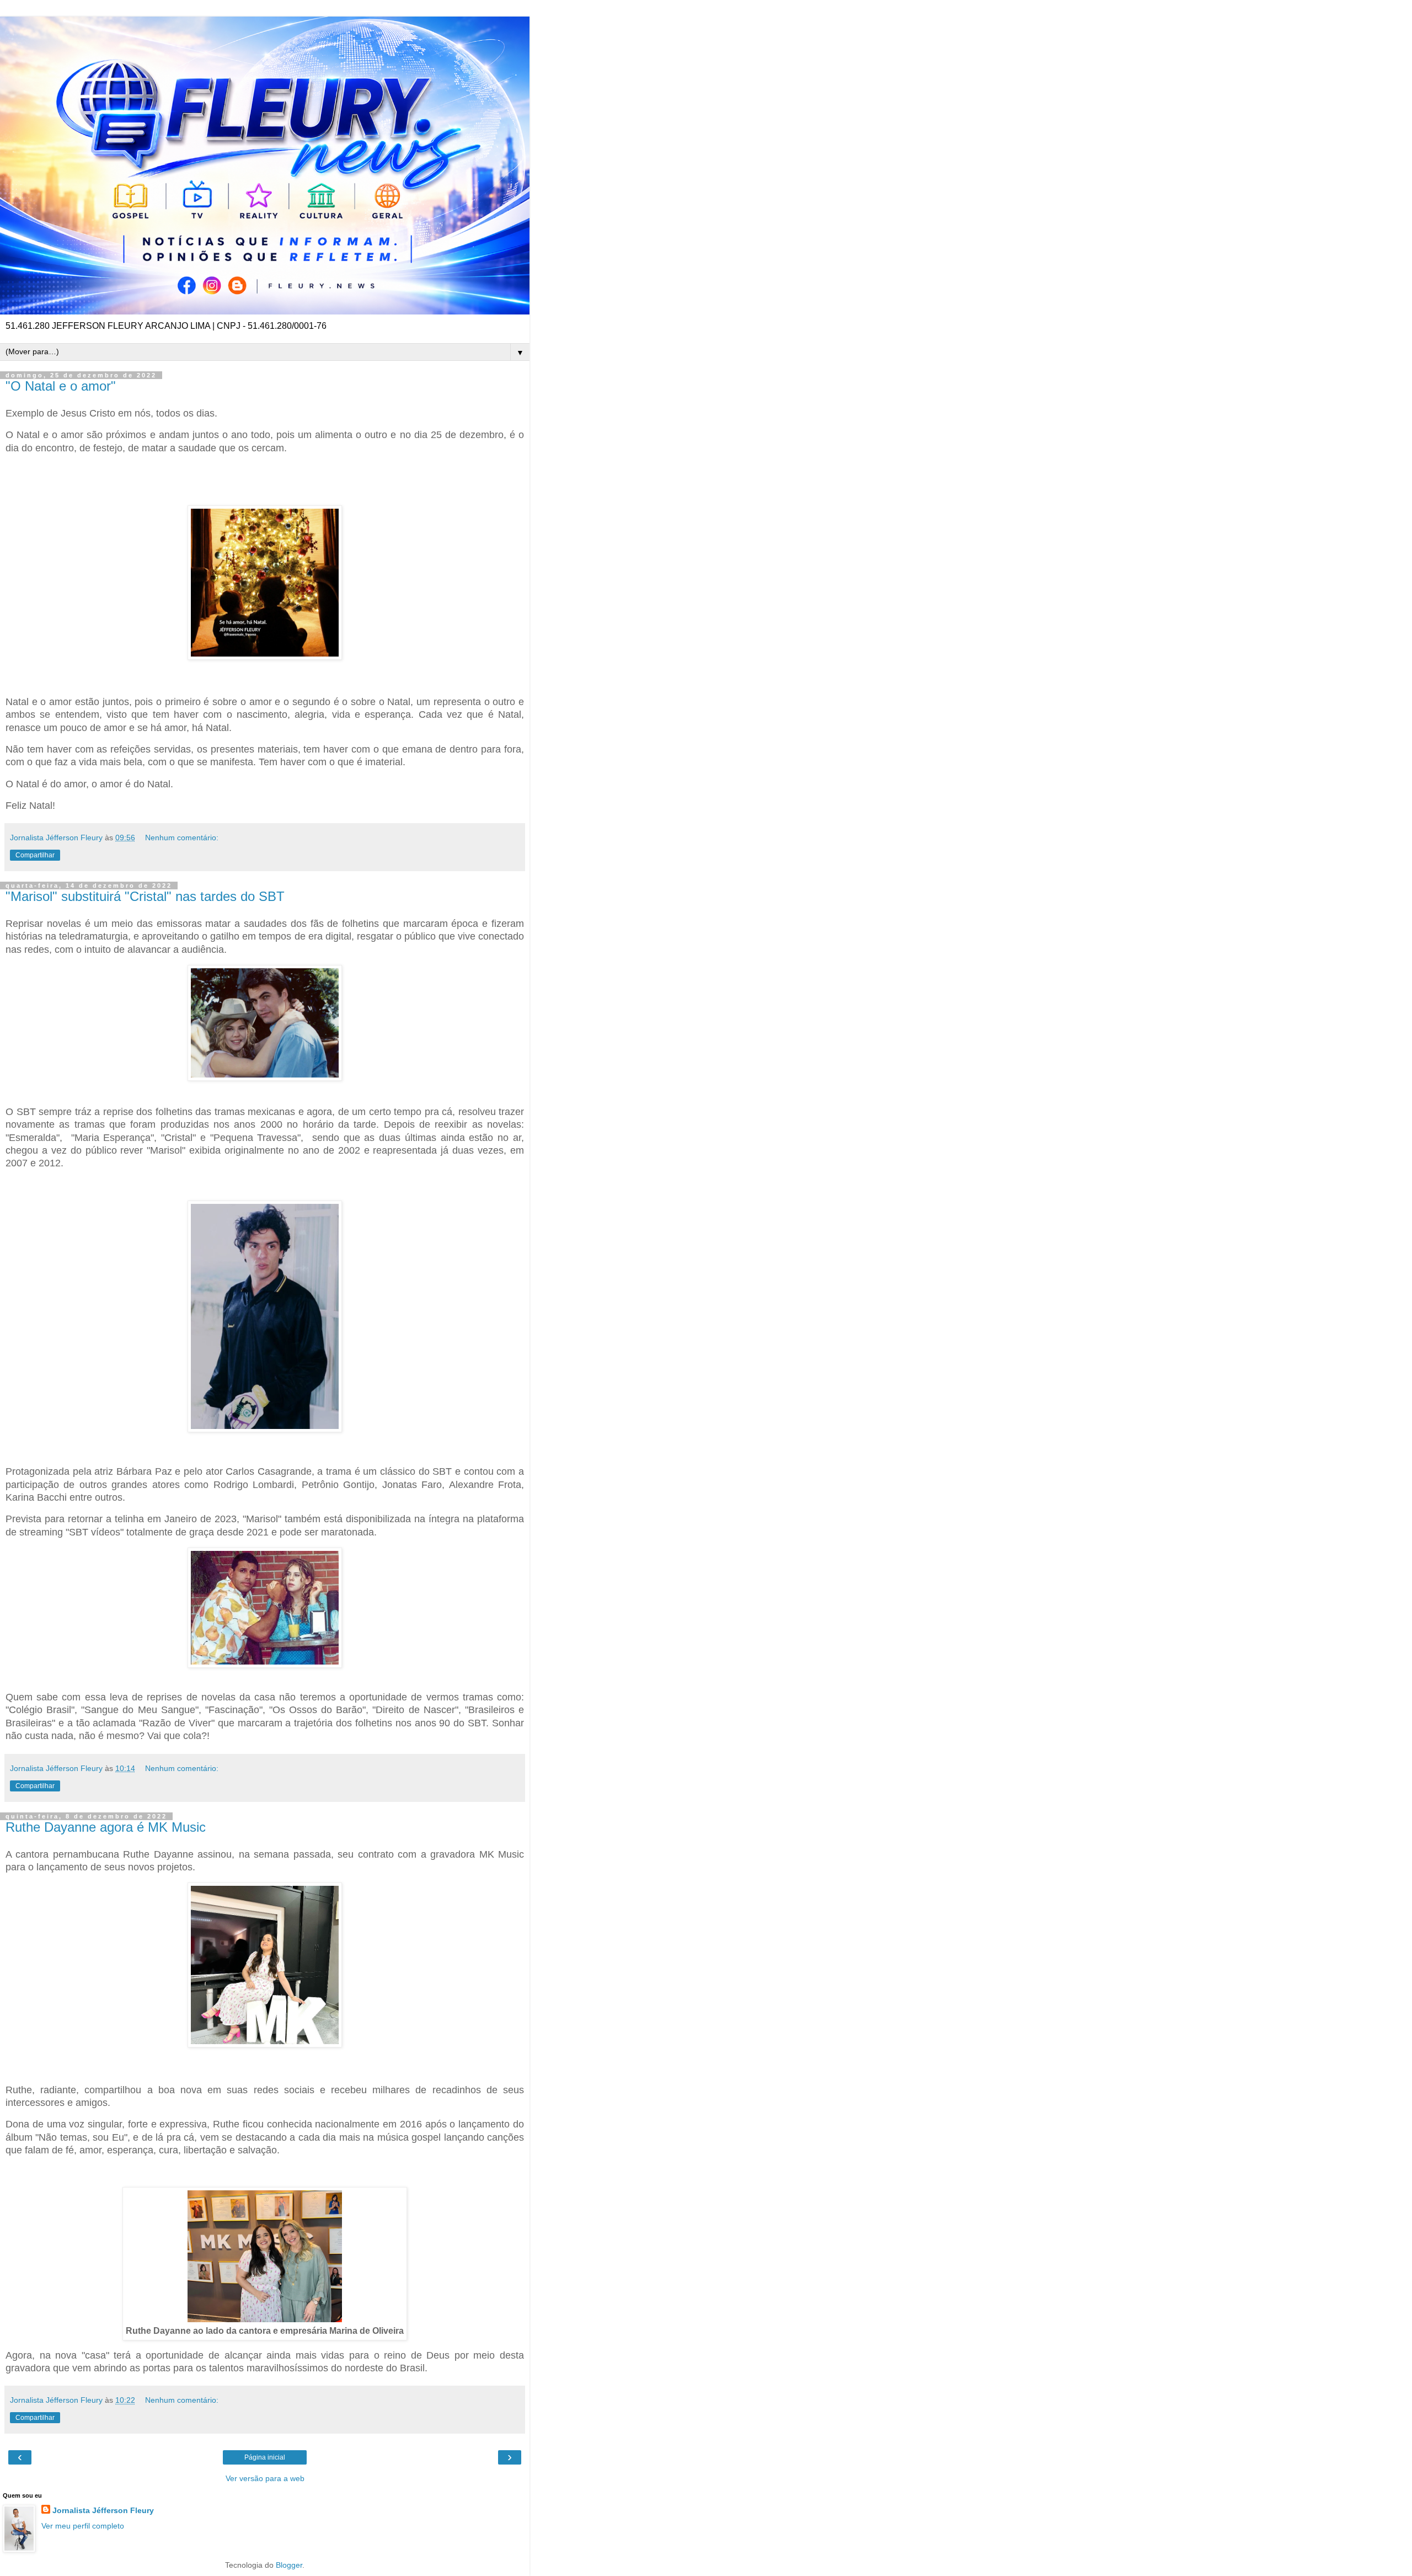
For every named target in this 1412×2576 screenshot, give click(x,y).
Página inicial (265, 2457)
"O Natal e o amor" (61, 386)
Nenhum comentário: (182, 838)
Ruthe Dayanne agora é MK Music (106, 1827)
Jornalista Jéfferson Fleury (103, 2510)
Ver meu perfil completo (83, 2526)
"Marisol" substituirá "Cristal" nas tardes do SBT (145, 896)
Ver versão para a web (265, 2478)
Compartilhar (35, 855)
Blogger (289, 2565)
